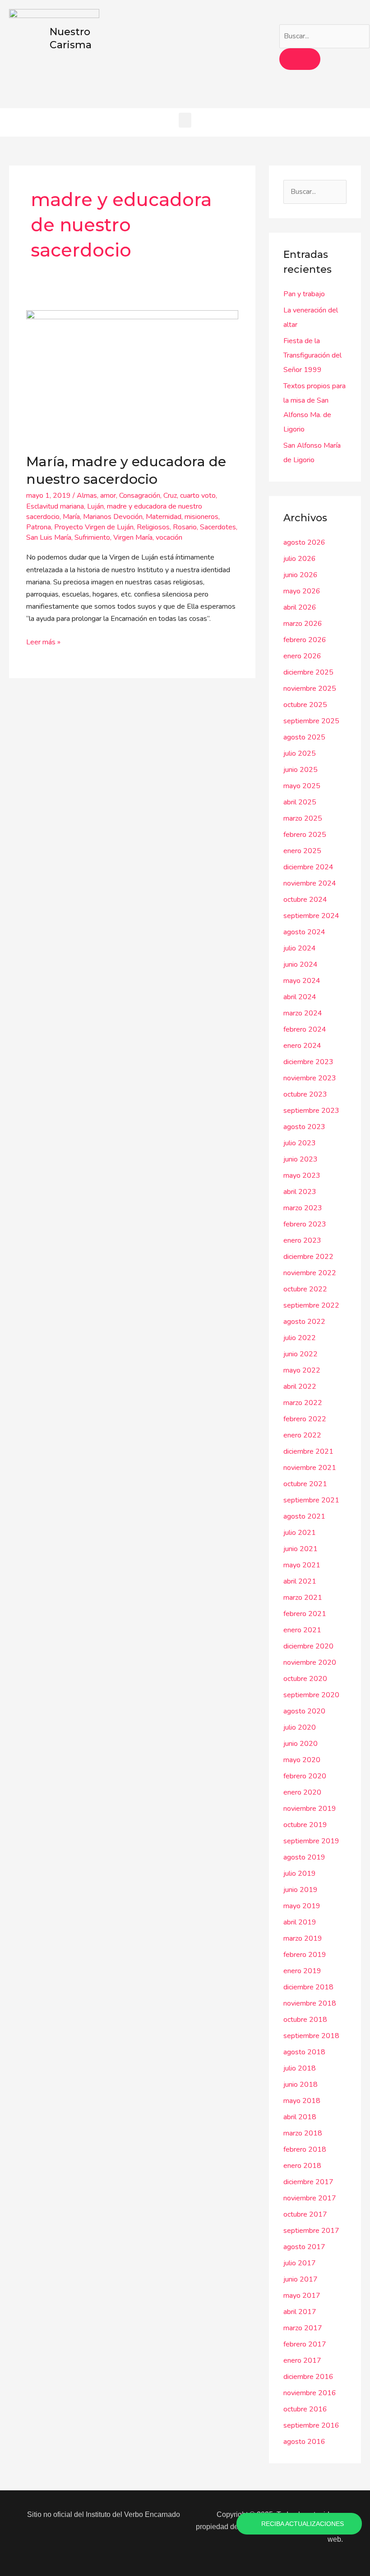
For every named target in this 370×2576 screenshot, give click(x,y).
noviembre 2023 (310, 1078)
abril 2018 (300, 2117)
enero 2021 (302, 1630)
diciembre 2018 (308, 1987)
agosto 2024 (304, 932)
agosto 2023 (304, 1127)
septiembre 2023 (311, 1111)
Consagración (140, 496)
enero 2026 (302, 656)
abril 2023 (300, 1192)
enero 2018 (302, 2166)
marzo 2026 (303, 624)
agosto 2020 (304, 1711)
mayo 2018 (302, 2101)
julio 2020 (300, 1727)
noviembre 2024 (310, 883)
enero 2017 (302, 2360)
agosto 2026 (304, 542)
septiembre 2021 (311, 1500)
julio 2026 (300, 559)
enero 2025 (302, 851)
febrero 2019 (305, 1955)
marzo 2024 (303, 1013)
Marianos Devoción (113, 517)
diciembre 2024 (308, 867)
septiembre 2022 (311, 1305)
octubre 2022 (305, 1289)
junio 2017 (301, 2279)
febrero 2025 (305, 835)
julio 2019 (300, 1873)
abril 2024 (300, 997)
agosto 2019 (304, 1857)
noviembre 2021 (310, 1468)
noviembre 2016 (310, 2393)
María (71, 517)
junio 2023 (301, 1159)
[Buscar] (300, 59)
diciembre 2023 (308, 1062)
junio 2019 (301, 1890)
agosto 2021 (304, 1516)
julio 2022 (300, 1338)
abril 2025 (300, 802)
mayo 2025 (302, 786)
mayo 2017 (302, 2296)
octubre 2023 (305, 1094)
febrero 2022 (305, 1419)
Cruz (170, 496)
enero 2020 (302, 1792)
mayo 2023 (302, 1176)
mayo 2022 (302, 1370)
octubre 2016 (305, 2409)
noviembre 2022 (310, 1273)
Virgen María (133, 537)
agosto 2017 (304, 2247)
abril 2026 (300, 607)
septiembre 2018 (311, 2036)
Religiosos (153, 527)
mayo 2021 (302, 1565)
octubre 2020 (305, 1679)
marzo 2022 (303, 1403)
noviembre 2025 (310, 689)
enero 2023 (302, 1240)
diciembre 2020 (308, 1646)
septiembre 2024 (311, 916)
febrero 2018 (305, 2149)
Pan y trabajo (304, 294)
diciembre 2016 (308, 2377)
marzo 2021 (303, 1598)
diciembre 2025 (308, 672)
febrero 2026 (305, 640)
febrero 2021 (305, 1614)
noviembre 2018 (310, 2003)
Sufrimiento (92, 537)
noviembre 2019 (310, 1809)
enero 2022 (302, 1435)
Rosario (185, 527)
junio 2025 (301, 770)
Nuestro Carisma (71, 38)
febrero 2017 (305, 2344)
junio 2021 (301, 1549)
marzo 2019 (303, 1938)
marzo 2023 (303, 1208)
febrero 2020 (305, 1776)
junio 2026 (301, 575)
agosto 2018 (304, 2052)
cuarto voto (198, 496)
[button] (185, 120)
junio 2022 (301, 1354)
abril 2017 (300, 2312)
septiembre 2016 (311, 2425)
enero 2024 (302, 1046)
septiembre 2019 (311, 1841)
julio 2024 (300, 948)
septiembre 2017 (311, 2231)
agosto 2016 (304, 2442)
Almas (87, 496)
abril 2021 (300, 1581)
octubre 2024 (305, 900)
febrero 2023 (305, 1224)
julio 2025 (300, 753)
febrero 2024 (305, 1029)
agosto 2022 (304, 1322)
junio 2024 (301, 964)
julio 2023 (300, 1143)
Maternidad (164, 517)
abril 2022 (300, 1387)
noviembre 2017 (310, 2198)
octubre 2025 (305, 705)
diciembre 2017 (308, 2182)
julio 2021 (300, 1533)
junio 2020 (301, 1744)
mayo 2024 (302, 981)
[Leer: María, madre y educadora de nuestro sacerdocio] (132, 376)
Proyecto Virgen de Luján (94, 527)
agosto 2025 (304, 737)
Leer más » (43, 642)
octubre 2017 (305, 2214)
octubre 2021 (305, 1484)
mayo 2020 (302, 1760)
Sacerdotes (218, 527)
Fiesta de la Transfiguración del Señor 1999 (312, 355)
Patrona (39, 527)
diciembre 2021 (308, 1451)
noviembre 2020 (310, 1662)
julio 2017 (300, 2263)
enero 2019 (302, 1971)
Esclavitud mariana (55, 506)
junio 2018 (301, 2085)
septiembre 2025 (311, 721)
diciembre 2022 (308, 1257)
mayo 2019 (302, 1906)
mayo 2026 (302, 591)
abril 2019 (300, 1922)
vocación (169, 537)
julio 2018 (300, 2068)
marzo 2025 (303, 818)
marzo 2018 (303, 2133)
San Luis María (49, 537)
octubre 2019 (305, 1825)
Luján (95, 506)
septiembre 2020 (311, 1695)
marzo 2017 (303, 2328)
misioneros (201, 517)
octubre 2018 (305, 2020)
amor (108, 496)
